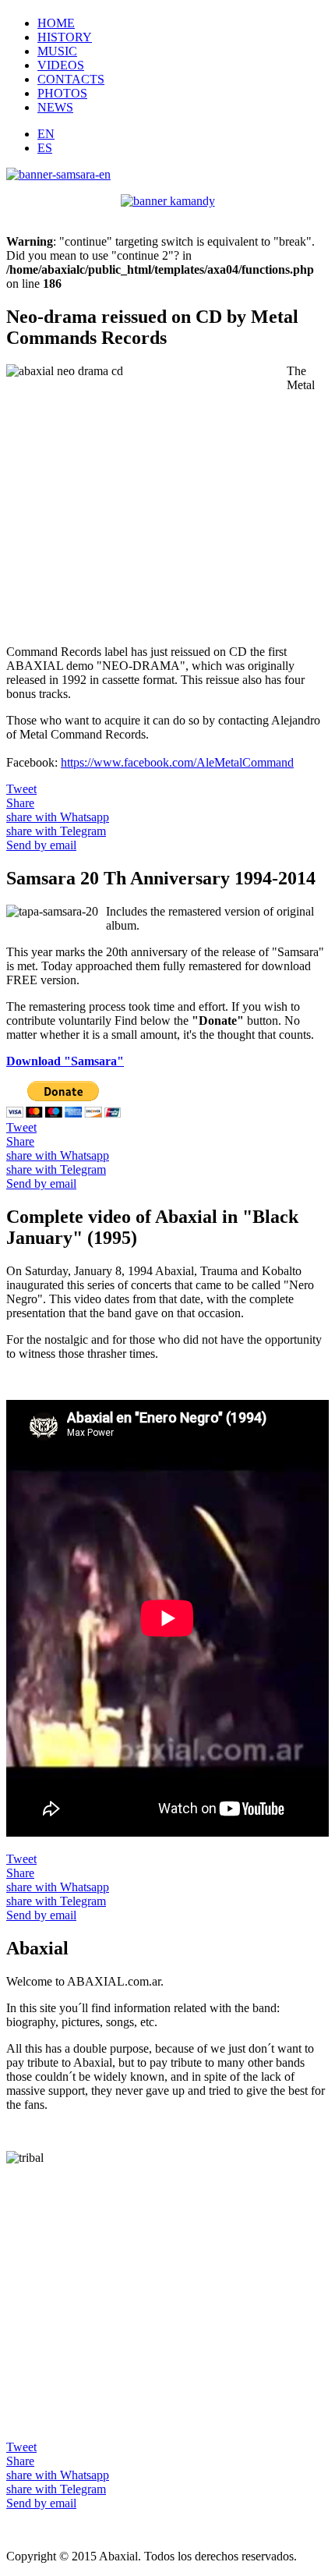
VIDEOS (61, 65)
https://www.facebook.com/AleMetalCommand (177, 762)
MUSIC (57, 51)
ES (45, 148)
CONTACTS (71, 79)
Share (20, 803)
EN (46, 134)
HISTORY (65, 37)
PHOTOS (62, 93)
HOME (56, 23)
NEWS (55, 107)
